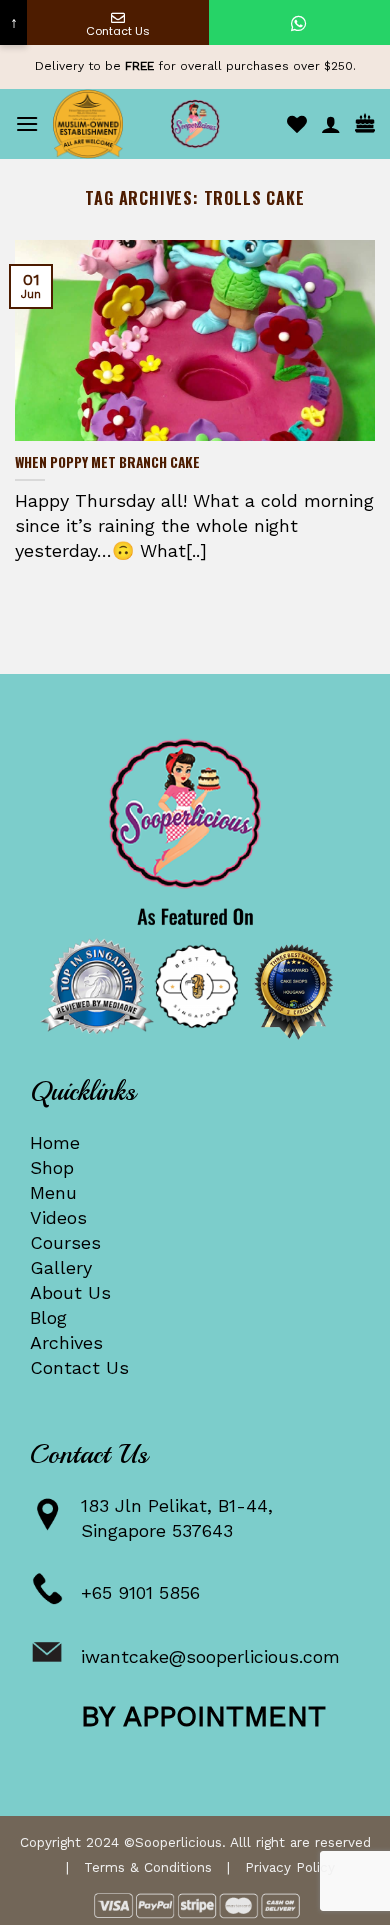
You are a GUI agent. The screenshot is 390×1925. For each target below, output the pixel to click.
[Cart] (365, 124)
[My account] (331, 124)
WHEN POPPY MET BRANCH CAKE (107, 463)
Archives (66, 1342)
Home (55, 1142)
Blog (48, 1317)
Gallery (61, 1267)
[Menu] (27, 123)
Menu (53, 1192)
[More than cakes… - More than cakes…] (195, 124)
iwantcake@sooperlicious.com (210, 1656)
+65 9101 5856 (140, 1592)
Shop (52, 1167)
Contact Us (79, 1367)
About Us (70, 1292)
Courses (65, 1242)
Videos (58, 1217)
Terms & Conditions (148, 1867)
